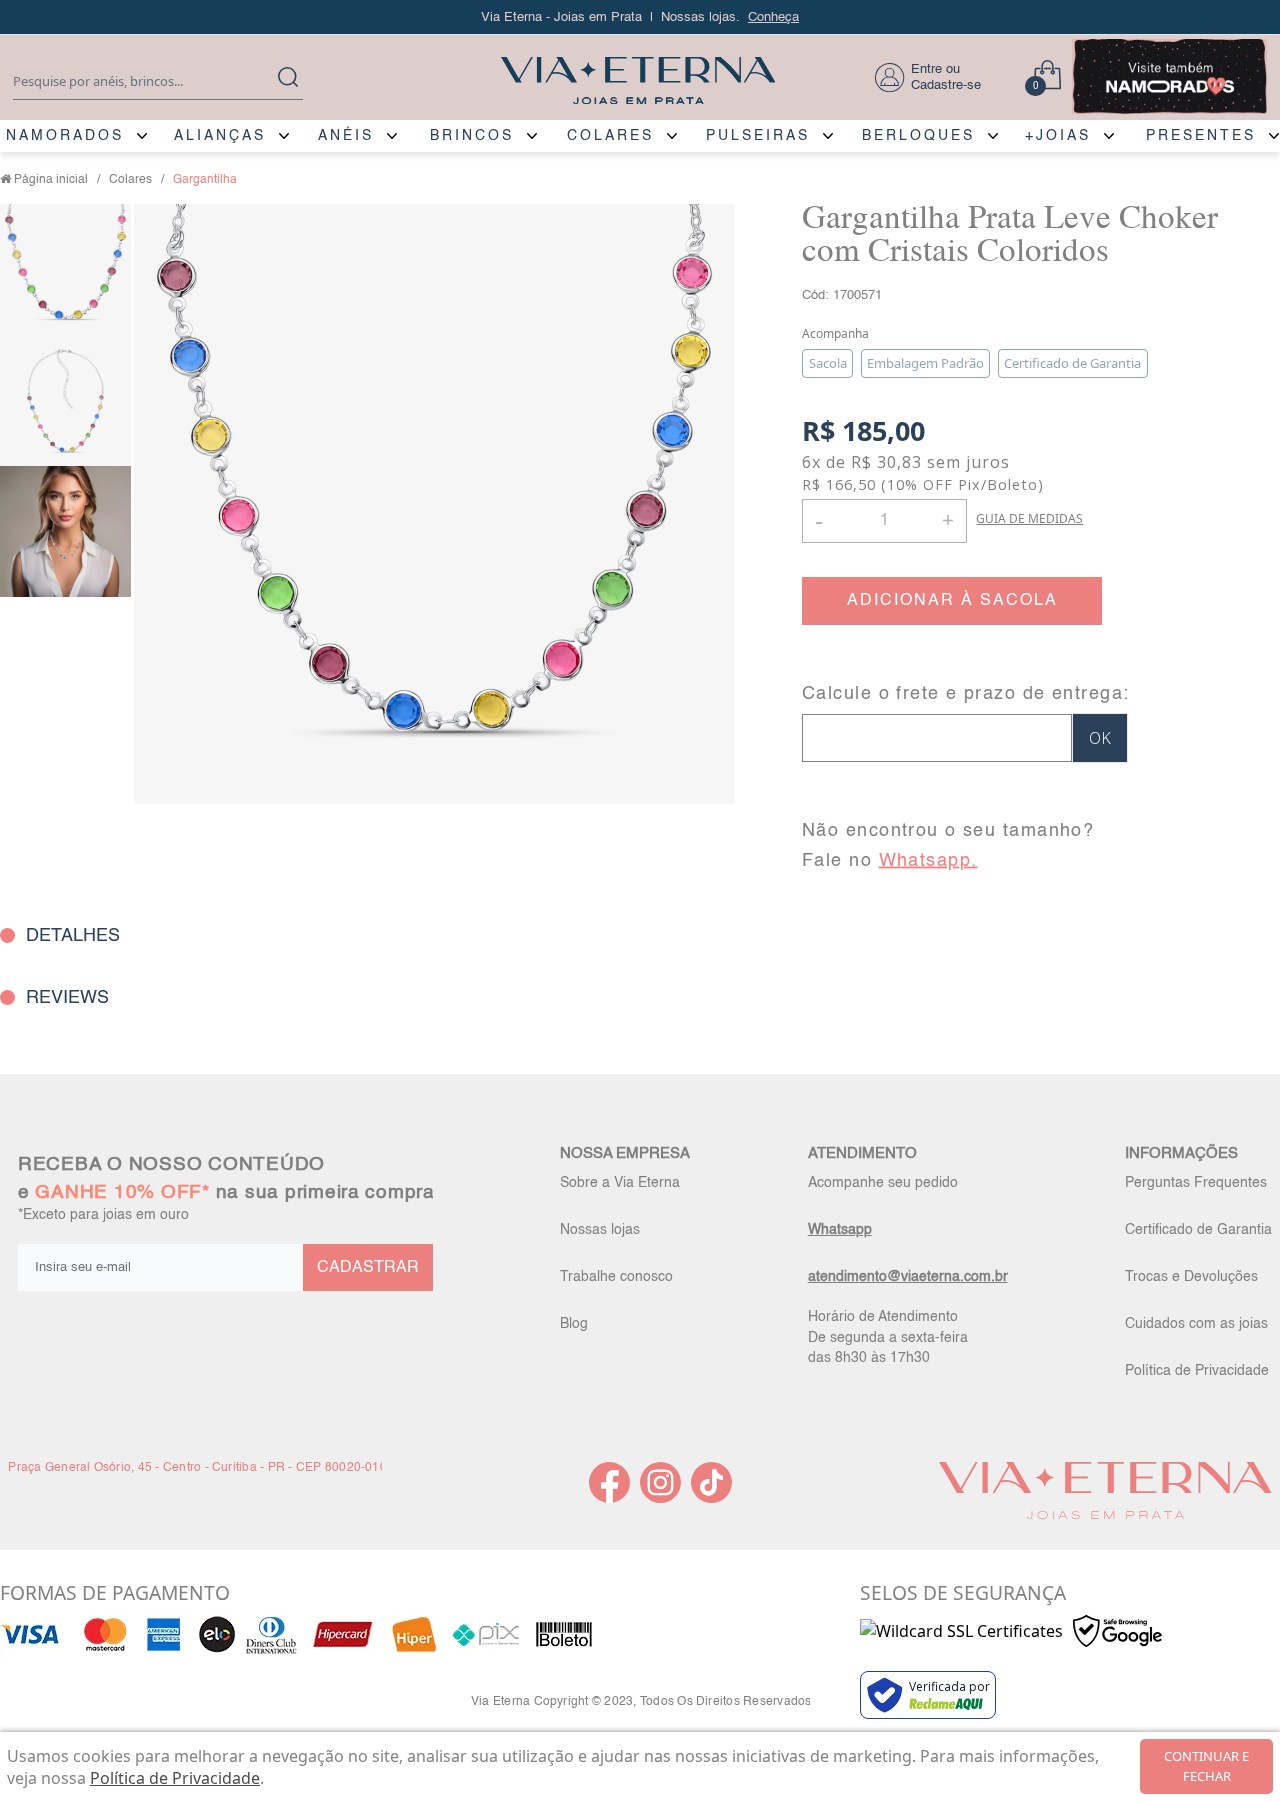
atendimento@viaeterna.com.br (908, 1277)
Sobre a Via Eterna (620, 1183)
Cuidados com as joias (1196, 1324)
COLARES (610, 136)
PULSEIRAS (758, 136)
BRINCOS (472, 136)
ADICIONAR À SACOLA (952, 601)
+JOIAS (1058, 136)
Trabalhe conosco (616, 1277)
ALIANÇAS (220, 136)
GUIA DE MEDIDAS (1029, 518)
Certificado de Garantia (1198, 1230)
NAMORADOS (65, 136)
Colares (130, 180)
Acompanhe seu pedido (883, 1183)
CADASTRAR (368, 1268)
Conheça (773, 17)
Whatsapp (840, 1230)
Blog (574, 1324)
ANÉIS (346, 136)
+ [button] (948, 519)
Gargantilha (205, 180)
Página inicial (51, 180)
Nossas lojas (600, 1230)
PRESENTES (1201, 136)
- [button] (819, 520)
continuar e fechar (1206, 1766)
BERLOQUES (918, 136)
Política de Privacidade (1197, 1371)
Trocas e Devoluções (1191, 1277)
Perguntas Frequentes (1196, 1183)
